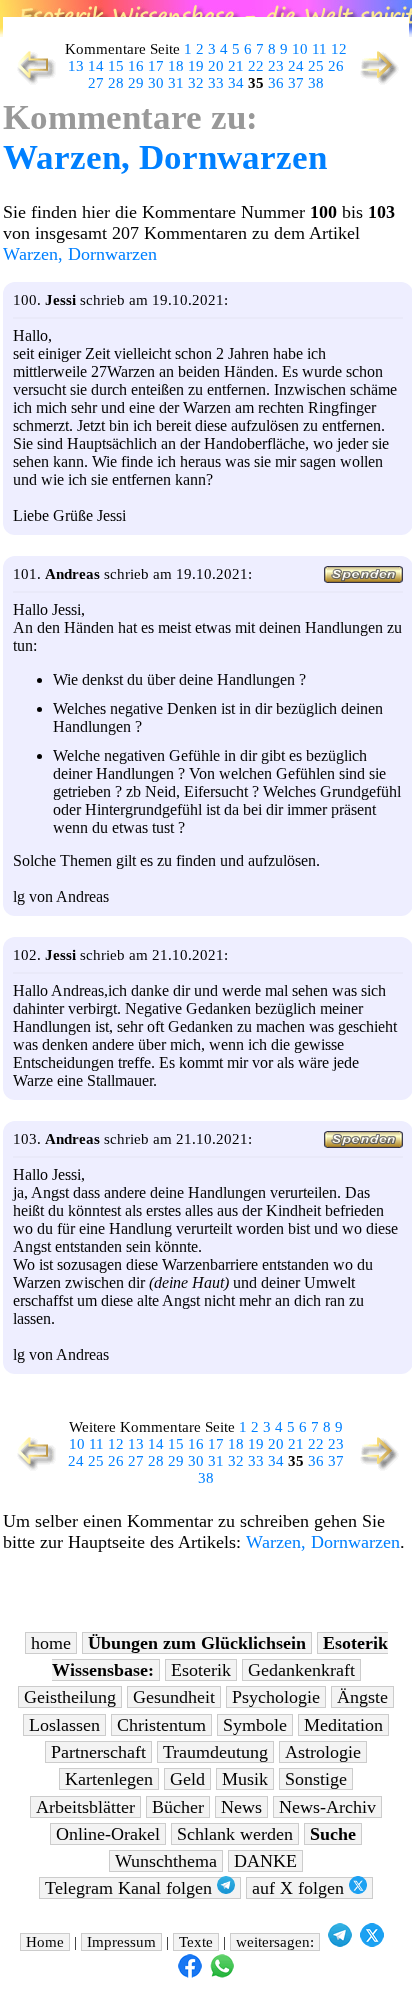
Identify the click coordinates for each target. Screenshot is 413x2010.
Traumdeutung (215, 1752)
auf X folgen (300, 1888)
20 (216, 66)
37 (296, 83)
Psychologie (276, 1697)
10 (300, 49)
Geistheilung (70, 1697)
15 (116, 66)
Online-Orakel (108, 1834)
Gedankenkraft (301, 1670)
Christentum (161, 1725)
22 (256, 66)
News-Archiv (327, 1807)
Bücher (178, 1807)
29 (136, 83)
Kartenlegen (109, 1779)
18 (176, 66)
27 (96, 83)
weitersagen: (275, 1942)
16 (136, 66)
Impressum (121, 1942)
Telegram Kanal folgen (131, 1888)
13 (76, 66)
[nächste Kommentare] (380, 82)
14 (96, 66)
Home (45, 1942)
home (51, 1643)
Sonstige (316, 1779)
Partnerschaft (98, 1752)
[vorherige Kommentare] (31, 82)
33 (216, 83)
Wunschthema (166, 1861)
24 (296, 66)
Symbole (255, 1725)
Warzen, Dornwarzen (165, 157)
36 (276, 83)
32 (196, 83)
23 (276, 66)
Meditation (343, 1725)
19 (196, 66)
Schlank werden (235, 1834)
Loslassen (64, 1725)
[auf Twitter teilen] (372, 1942)
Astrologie (323, 1752)
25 (316, 66)
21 (236, 66)
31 (176, 83)
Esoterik (201, 1670)
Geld (187, 1779)
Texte (196, 1942)
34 (236, 83)
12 (339, 49)
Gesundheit (174, 1697)
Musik (245, 1779)
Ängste (362, 1697)
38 (316, 83)
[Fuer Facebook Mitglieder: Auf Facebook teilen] (190, 1973)
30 (156, 83)
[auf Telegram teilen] (340, 1942)
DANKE (265, 1861)
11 (319, 49)
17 (156, 66)
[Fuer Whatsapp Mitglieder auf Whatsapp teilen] (222, 1973)
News (241, 1807)
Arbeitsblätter (85, 1807)
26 (336, 66)
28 (116, 83)
